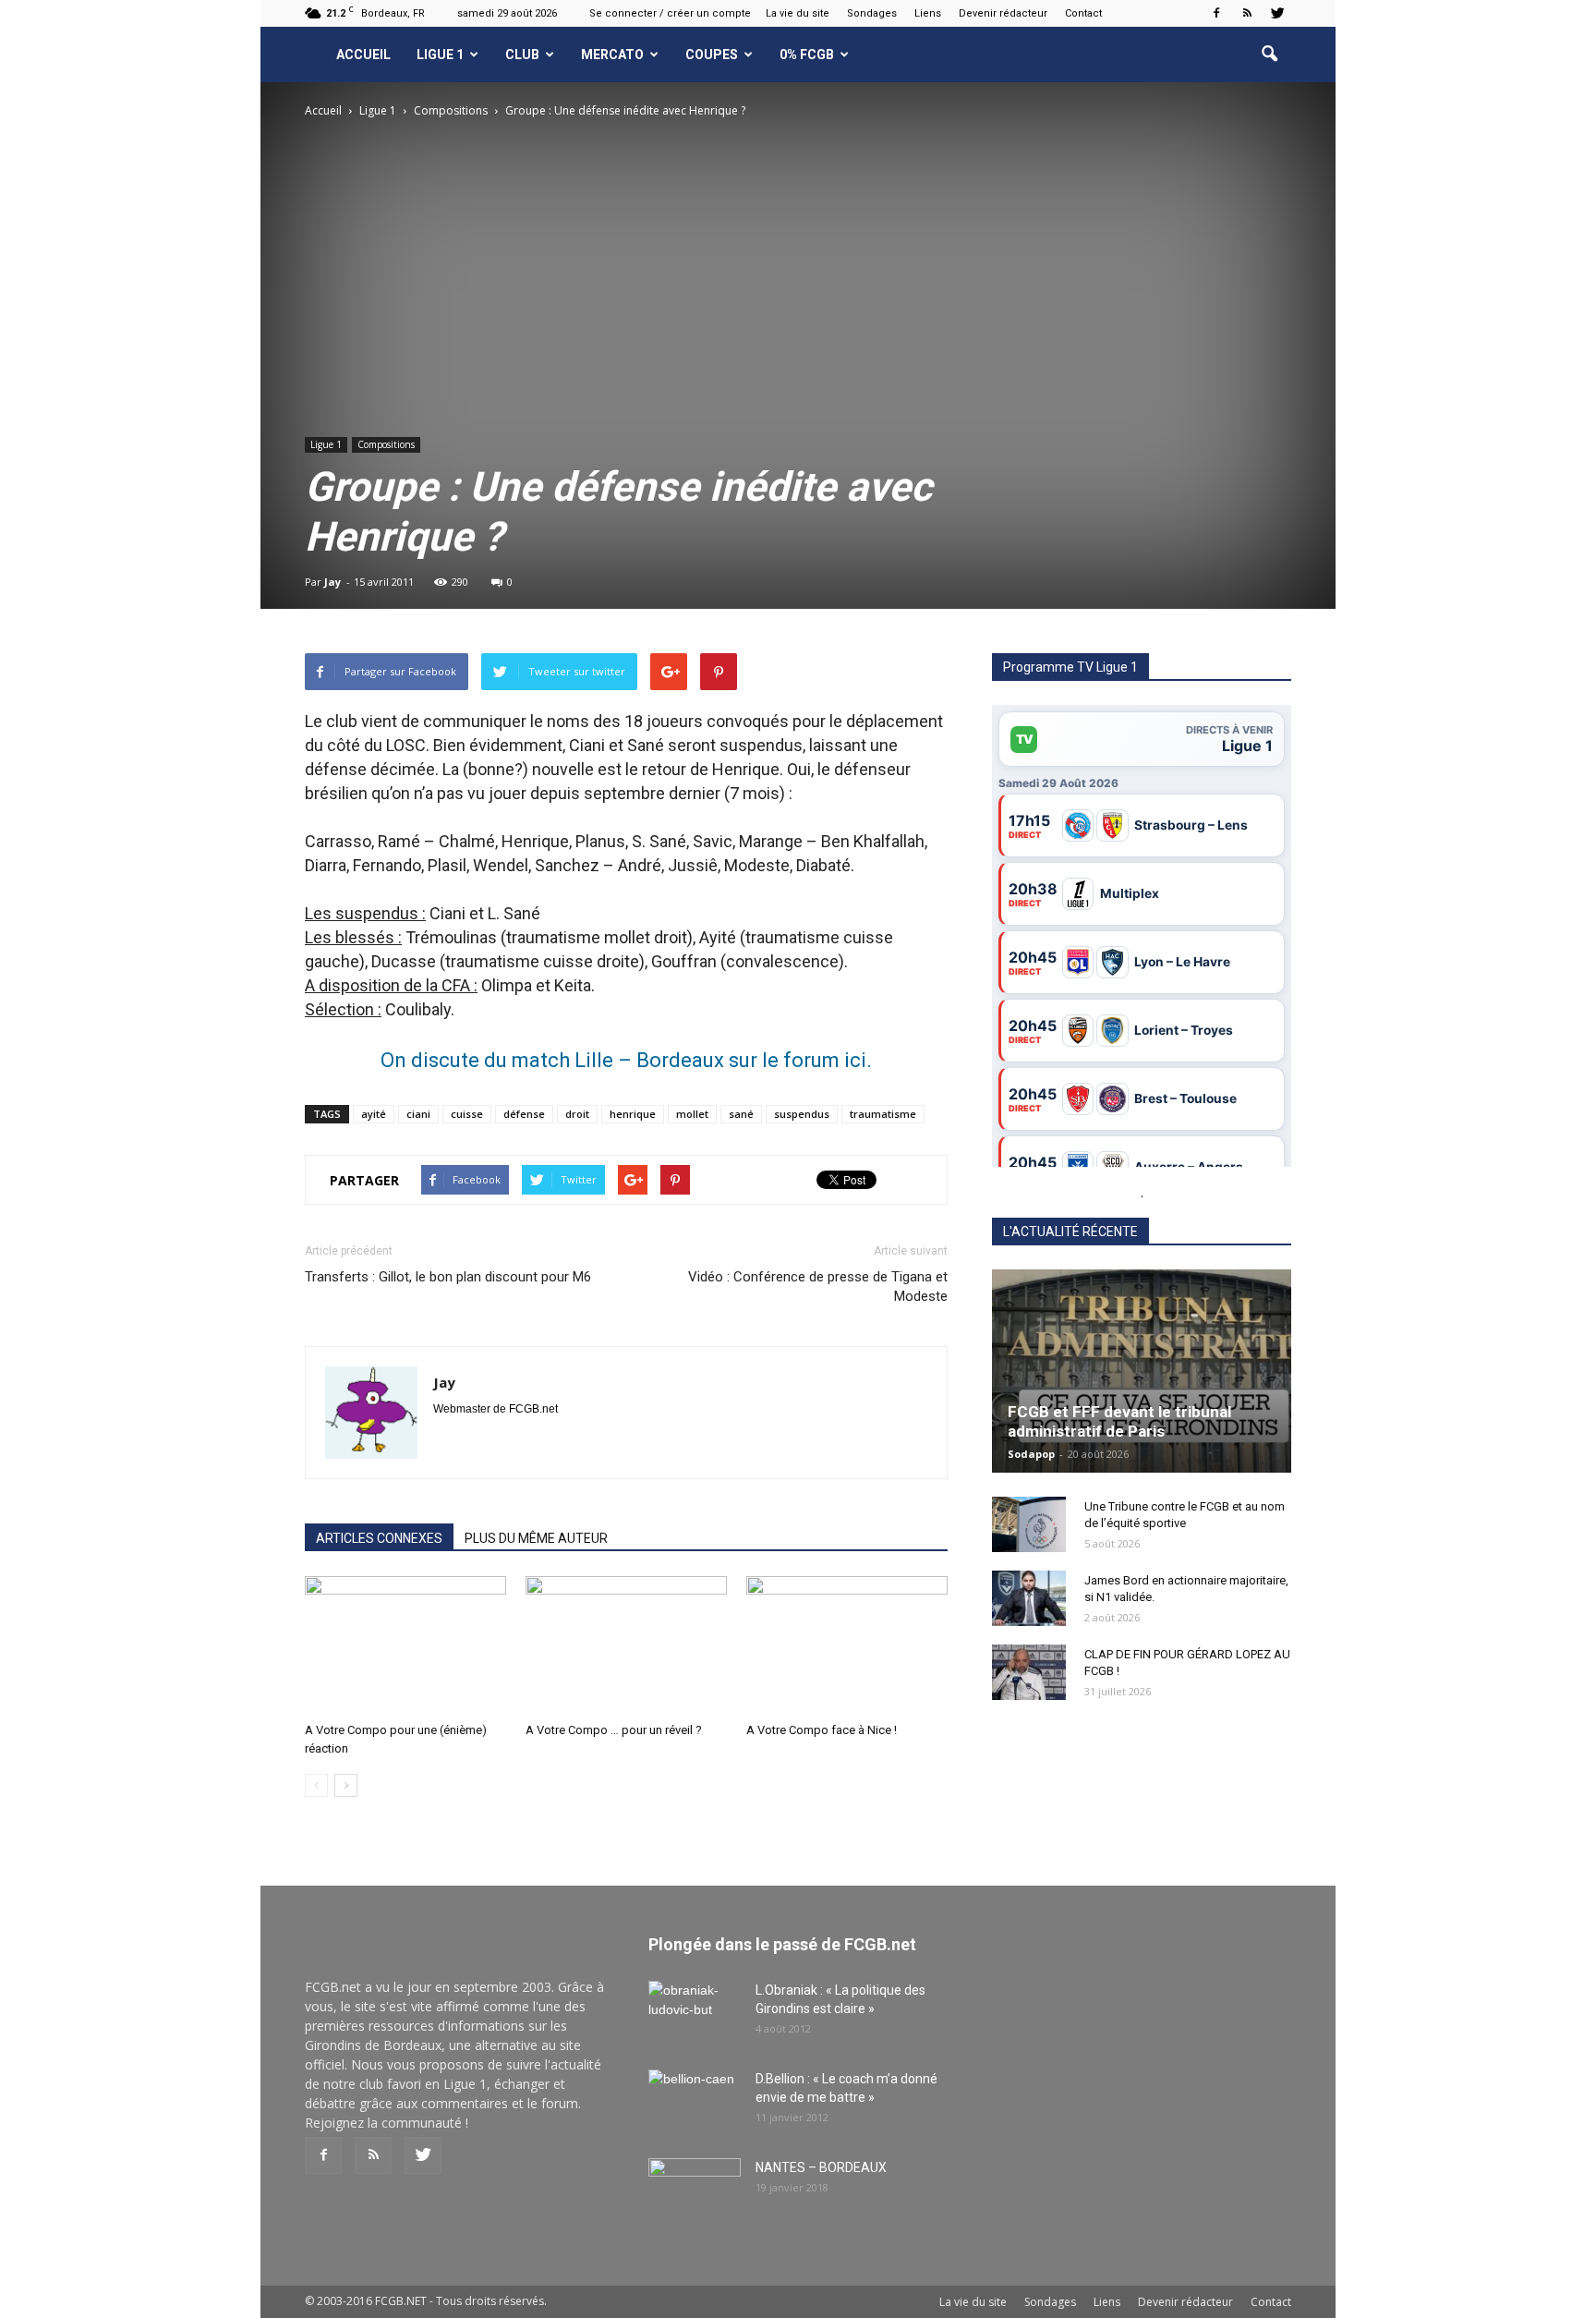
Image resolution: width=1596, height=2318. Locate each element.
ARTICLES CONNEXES (379, 1538)
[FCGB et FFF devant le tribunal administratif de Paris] (1142, 1371)
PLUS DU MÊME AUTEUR (536, 1538)
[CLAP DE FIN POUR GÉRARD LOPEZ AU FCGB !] (1029, 1672)
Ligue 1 (440, 55)
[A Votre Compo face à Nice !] (847, 1645)
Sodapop (1031, 1454)
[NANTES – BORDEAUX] (695, 2191)
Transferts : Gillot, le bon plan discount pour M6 (448, 1277)
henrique (633, 1114)
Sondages (872, 13)
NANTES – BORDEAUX (821, 2167)
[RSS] (1247, 13)
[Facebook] (1216, 13)
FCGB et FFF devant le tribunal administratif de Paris (1119, 1421)
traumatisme (883, 1114)
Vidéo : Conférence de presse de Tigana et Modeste (818, 1286)
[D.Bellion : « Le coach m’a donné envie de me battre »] (695, 2102)
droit (577, 1114)
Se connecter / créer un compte (670, 13)
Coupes (712, 55)
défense (524, 1114)
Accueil (363, 55)
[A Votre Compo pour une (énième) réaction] (405, 1645)
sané (741, 1114)
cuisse (467, 1114)
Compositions (386, 444)
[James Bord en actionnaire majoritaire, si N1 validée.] (1029, 1598)
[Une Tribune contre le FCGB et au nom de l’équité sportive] (1029, 1524)
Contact (1083, 13)
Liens (928, 13)
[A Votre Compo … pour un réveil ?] (626, 1645)
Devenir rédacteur (1003, 13)
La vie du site (798, 13)
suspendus (802, 1114)
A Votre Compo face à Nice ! (822, 1730)
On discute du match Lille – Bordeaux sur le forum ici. (626, 1060)
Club (522, 55)
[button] (1269, 55)
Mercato (612, 55)
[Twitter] (1277, 13)
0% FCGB (807, 55)
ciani (418, 1114)
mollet (692, 1114)
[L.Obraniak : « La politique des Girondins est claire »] (695, 2013)
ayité (374, 1114)
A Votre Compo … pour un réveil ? (614, 1730)
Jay (332, 582)
